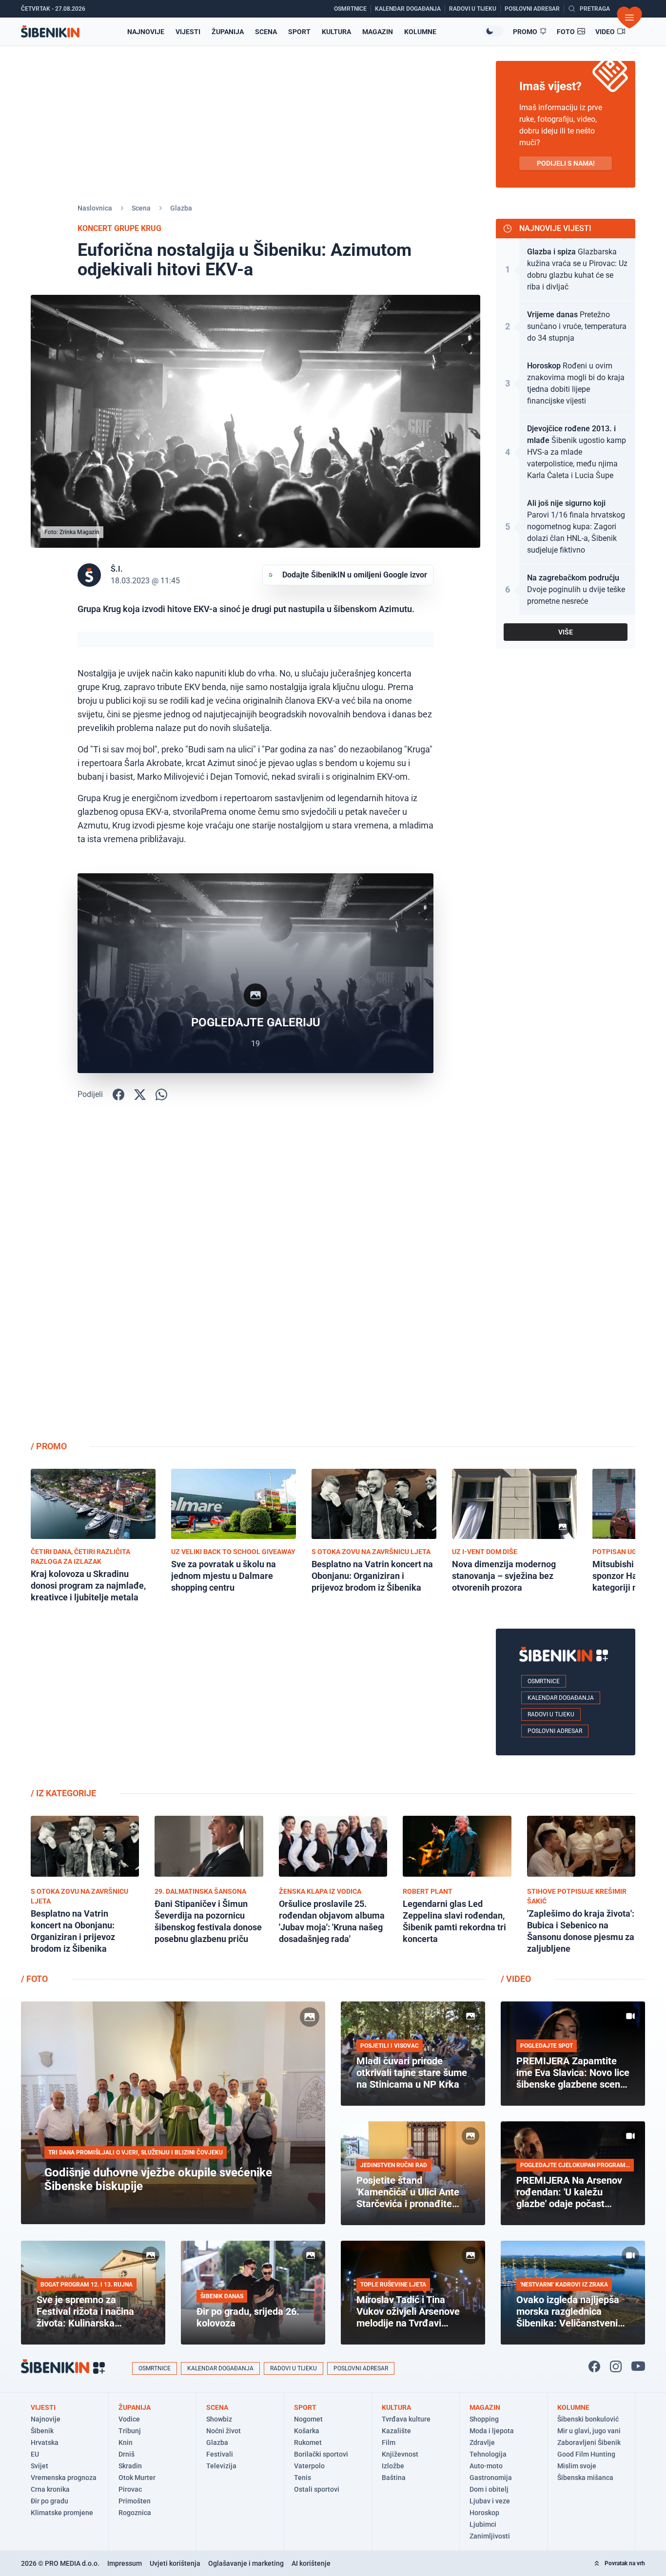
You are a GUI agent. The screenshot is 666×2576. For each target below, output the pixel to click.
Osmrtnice (544, 1681)
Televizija (221, 2466)
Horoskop (484, 2513)
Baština (394, 2478)
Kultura (336, 32)
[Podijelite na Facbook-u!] (118, 1095)
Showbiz (219, 2419)
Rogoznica (135, 2513)
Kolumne (420, 32)
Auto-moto (486, 2466)
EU (35, 2454)
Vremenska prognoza (64, 2478)
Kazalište (396, 2431)
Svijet (39, 2466)
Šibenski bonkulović (588, 2419)
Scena (266, 32)
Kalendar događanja (561, 1698)
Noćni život (224, 2431)
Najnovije (146, 32)
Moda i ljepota (492, 2431)
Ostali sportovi (317, 2489)
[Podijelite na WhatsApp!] (161, 1095)
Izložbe (393, 2466)
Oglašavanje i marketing (246, 2563)
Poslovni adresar (555, 1731)
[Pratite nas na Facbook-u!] (594, 2366)
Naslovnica (95, 208)
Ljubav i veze (490, 2501)
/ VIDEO (516, 1979)
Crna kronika (50, 2489)
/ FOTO (34, 1979)
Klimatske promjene (62, 2513)
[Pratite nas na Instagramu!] (616, 2366)
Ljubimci (483, 2524)
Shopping (484, 2419)
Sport (299, 32)
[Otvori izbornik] (629, 18)
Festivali (220, 2454)
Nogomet (308, 2419)
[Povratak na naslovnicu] (50, 31)
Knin (126, 2442)
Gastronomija (491, 2478)
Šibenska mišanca (585, 2478)
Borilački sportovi (321, 2454)
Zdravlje (482, 2442)
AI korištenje (311, 2563)
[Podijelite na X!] (140, 1095)
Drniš (127, 2454)
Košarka (307, 2431)
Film (389, 2442)
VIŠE (566, 632)
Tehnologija (488, 2454)
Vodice (129, 2419)
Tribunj (130, 2431)
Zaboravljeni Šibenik (589, 2442)
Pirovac (130, 2489)
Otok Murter (137, 2478)
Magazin (378, 32)
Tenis (303, 2478)
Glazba (181, 208)
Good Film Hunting (586, 2454)
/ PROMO (49, 1446)
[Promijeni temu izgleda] (493, 31)
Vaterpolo (309, 2466)
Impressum (125, 2563)
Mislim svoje (577, 2466)
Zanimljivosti (490, 2536)
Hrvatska (45, 2442)
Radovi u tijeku (551, 1714)
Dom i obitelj (489, 2489)
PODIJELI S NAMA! (566, 163)
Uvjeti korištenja (175, 2563)
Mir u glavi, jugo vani (589, 2431)
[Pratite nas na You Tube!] (638, 2366)
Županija (228, 32)
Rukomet (308, 2442)
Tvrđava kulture (406, 2419)
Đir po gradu (49, 2501)
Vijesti (188, 32)
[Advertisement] (566, 1278)
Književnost (400, 2454)
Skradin (130, 2466)
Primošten (135, 2501)
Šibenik (42, 2431)
